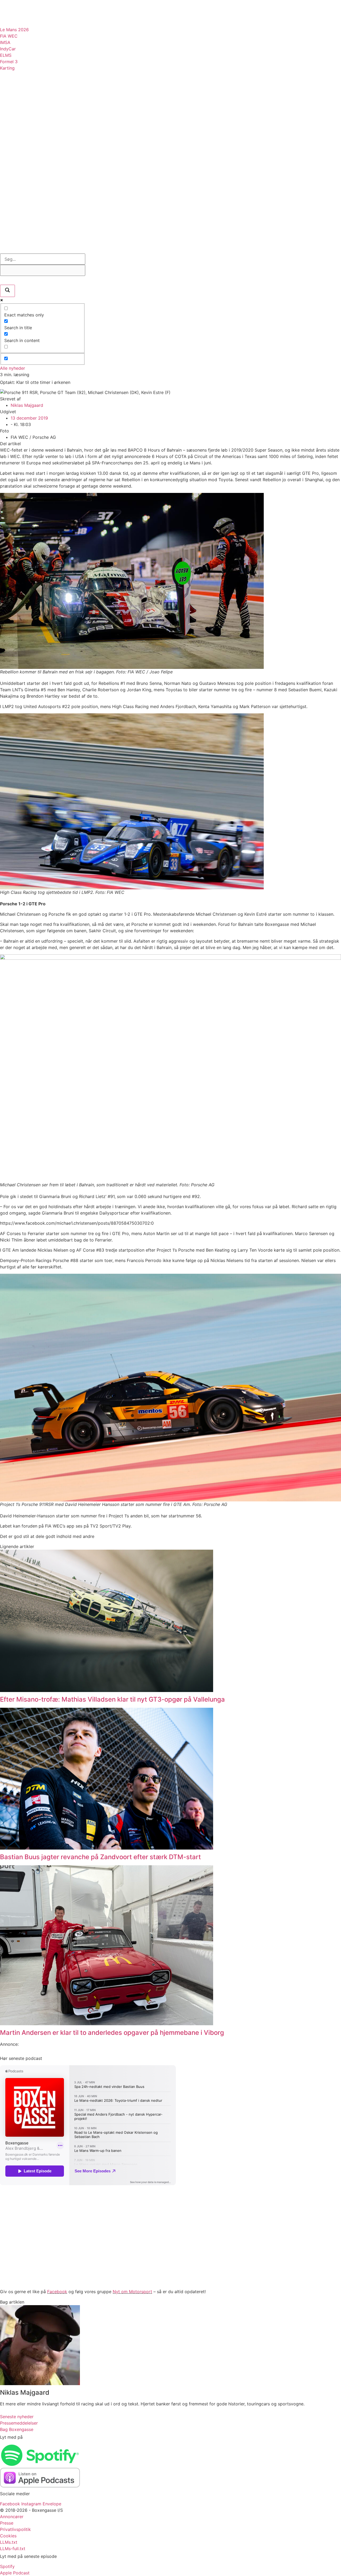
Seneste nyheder (17, 2417)
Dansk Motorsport (34, 87)
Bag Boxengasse (30, 222)
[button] (2, 3)
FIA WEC (9, 36)
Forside (17, 210)
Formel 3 (9, 62)
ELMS (6, 55)
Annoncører (12, 2517)
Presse (7, 2523)
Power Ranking (28, 137)
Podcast (18, 154)
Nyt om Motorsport (132, 2292)
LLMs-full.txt (13, 2549)
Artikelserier (26, 121)
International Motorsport (46, 104)
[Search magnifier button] (7, 291)
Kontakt (18, 234)
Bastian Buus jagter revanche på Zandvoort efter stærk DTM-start (100, 1857)
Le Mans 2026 (14, 30)
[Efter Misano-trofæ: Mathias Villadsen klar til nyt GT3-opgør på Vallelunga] (107, 1690)
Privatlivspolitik (15, 2529)
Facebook (57, 2292)
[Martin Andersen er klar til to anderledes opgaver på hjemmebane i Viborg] (107, 2024)
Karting (7, 68)
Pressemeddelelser (35, 171)
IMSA (5, 42)
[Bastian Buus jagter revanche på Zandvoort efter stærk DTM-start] (107, 1848)
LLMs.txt (9, 2542)
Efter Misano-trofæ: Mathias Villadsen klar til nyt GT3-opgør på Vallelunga (112, 1699)
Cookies (8, 2536)
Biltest (16, 187)
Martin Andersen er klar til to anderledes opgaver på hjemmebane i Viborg (112, 2033)
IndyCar (8, 49)
